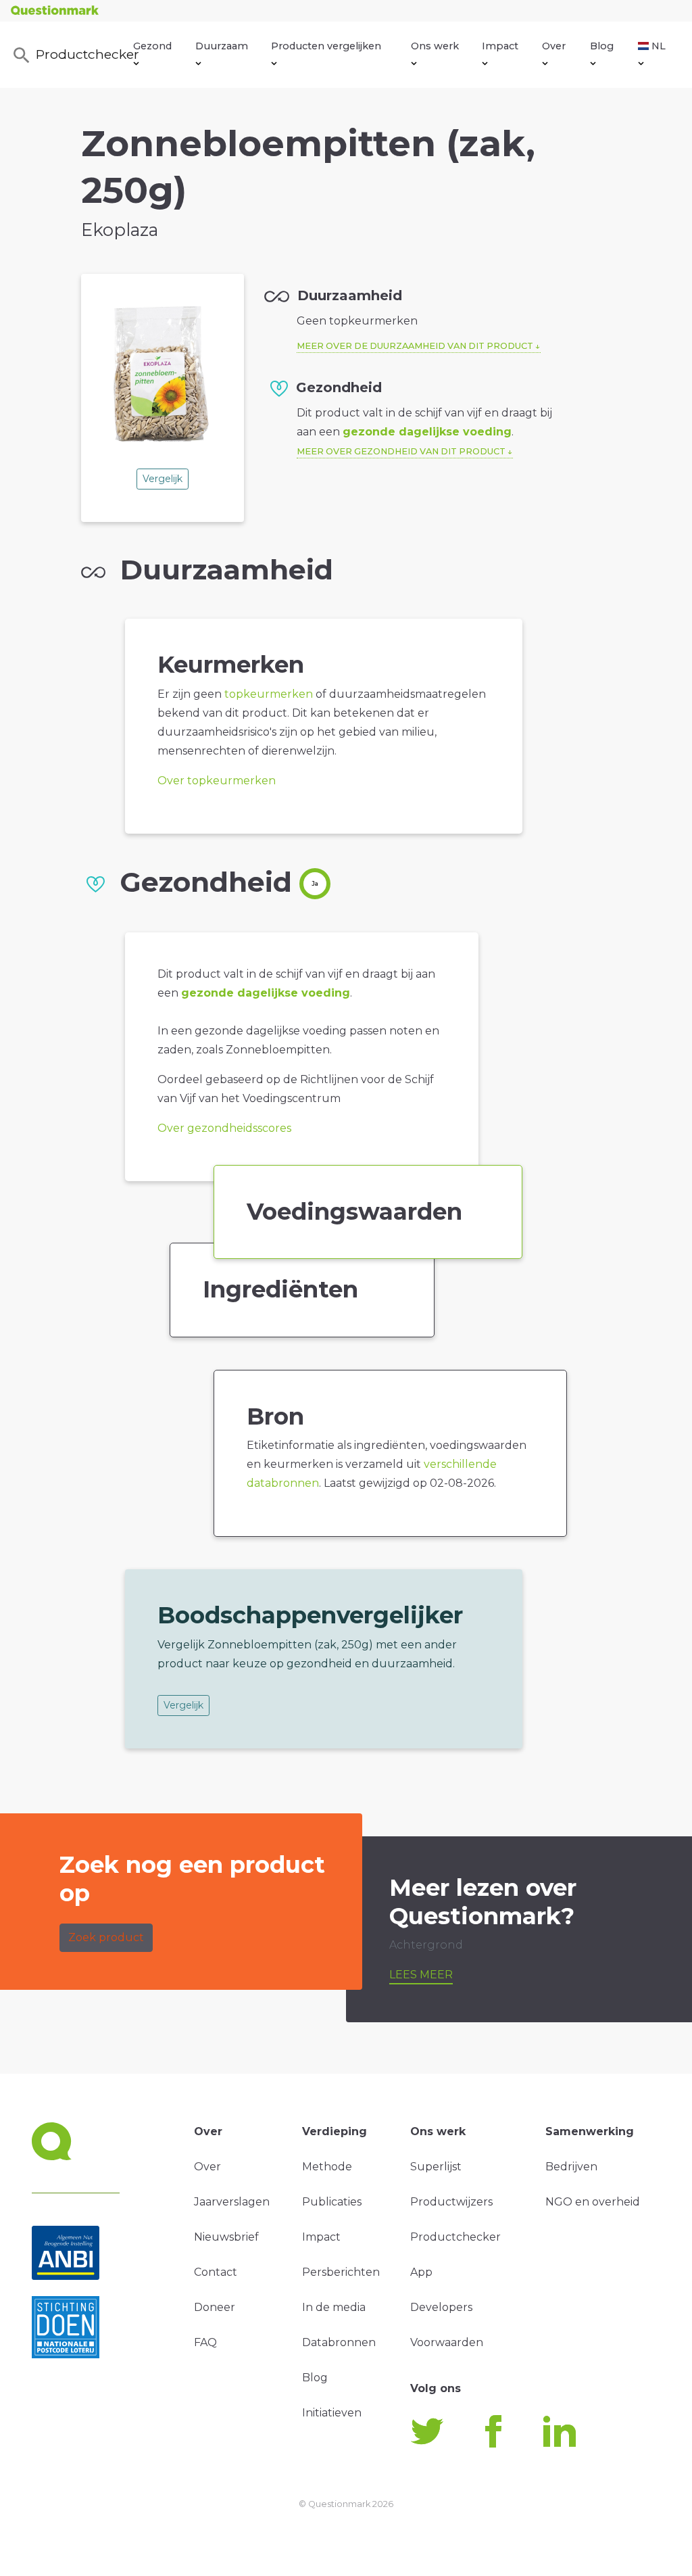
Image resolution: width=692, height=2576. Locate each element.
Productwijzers (451, 2202)
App (421, 2272)
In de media (334, 2307)
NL (659, 46)
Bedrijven (571, 2167)
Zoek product (106, 1937)
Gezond (152, 46)
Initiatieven (332, 2413)
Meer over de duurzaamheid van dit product (415, 346)
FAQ (205, 2342)
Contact (216, 2272)
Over (554, 46)
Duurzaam (222, 46)
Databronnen (339, 2342)
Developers (441, 2307)
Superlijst (436, 2167)
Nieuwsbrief (226, 2237)
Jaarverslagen (232, 2202)
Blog (602, 46)
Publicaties (332, 2202)
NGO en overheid (593, 2202)
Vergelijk (163, 479)
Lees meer (421, 1975)
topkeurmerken (269, 694)
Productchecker (85, 54)
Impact (500, 46)
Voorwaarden (447, 2342)
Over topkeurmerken (217, 781)
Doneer (215, 2307)
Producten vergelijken (326, 46)
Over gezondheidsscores (224, 1128)
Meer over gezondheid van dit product (401, 451)
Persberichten (341, 2272)
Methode (327, 2167)
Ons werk (435, 46)
